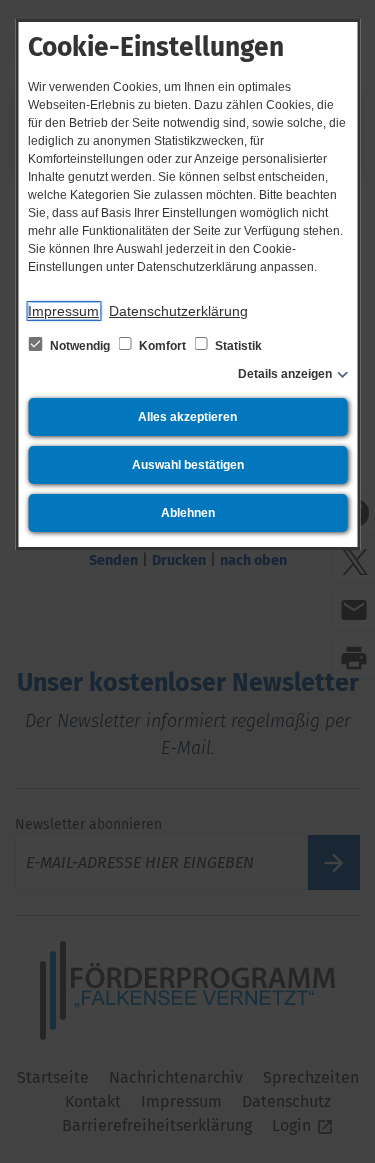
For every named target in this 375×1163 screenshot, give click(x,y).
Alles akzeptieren (187, 417)
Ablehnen (188, 513)
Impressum (63, 311)
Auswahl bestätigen (188, 465)
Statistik (237, 346)
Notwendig (80, 346)
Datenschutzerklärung (178, 311)
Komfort (162, 346)
